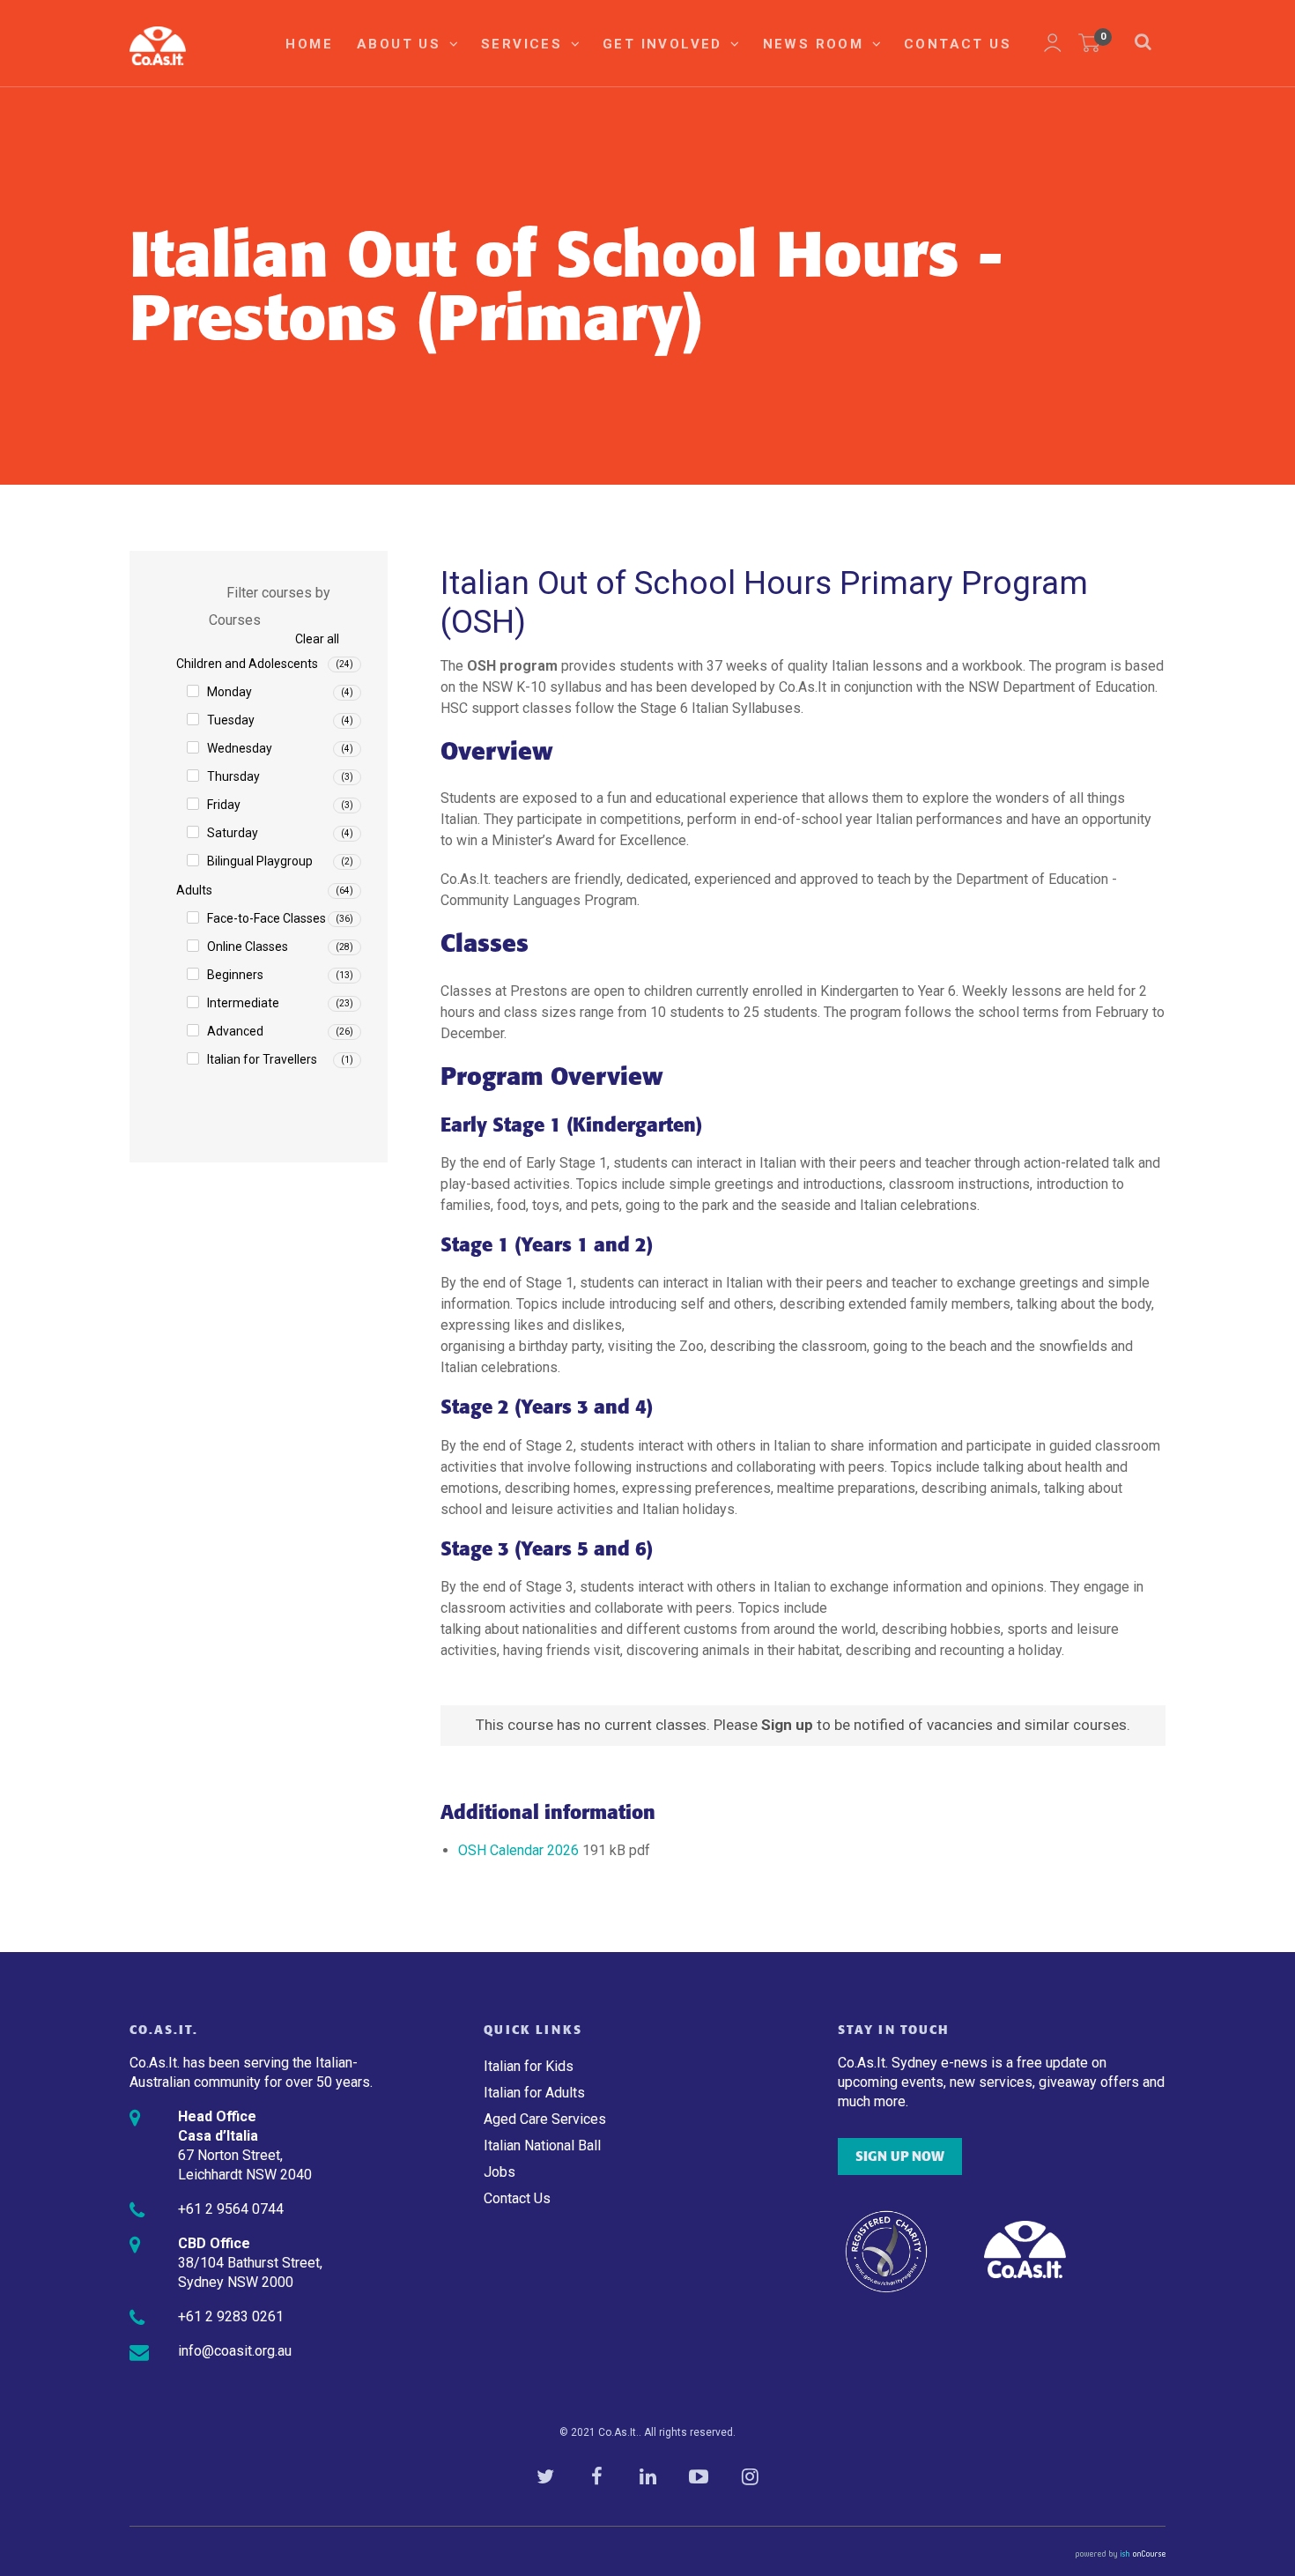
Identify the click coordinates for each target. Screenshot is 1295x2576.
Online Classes (248, 947)
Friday (224, 805)
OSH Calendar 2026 (518, 1850)
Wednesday (240, 748)
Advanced (235, 1031)
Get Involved (665, 44)
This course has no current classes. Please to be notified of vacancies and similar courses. (803, 1725)
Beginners (235, 975)
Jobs (499, 2172)
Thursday (233, 776)
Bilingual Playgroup (260, 861)
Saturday (233, 833)
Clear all (317, 639)
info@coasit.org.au (235, 2351)
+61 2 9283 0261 (231, 2316)
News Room (816, 44)
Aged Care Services (545, 2119)
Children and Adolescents (247, 664)
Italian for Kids (529, 2066)
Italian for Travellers (262, 1059)
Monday (229, 692)
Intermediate (243, 1003)
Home (309, 44)
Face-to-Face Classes (266, 918)
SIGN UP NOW (900, 2157)
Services (525, 44)
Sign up (787, 1725)
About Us (402, 44)
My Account (1053, 43)
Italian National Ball (542, 2145)
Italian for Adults (534, 2093)
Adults (194, 890)
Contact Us (958, 44)
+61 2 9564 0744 (231, 2209)
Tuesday (231, 720)
